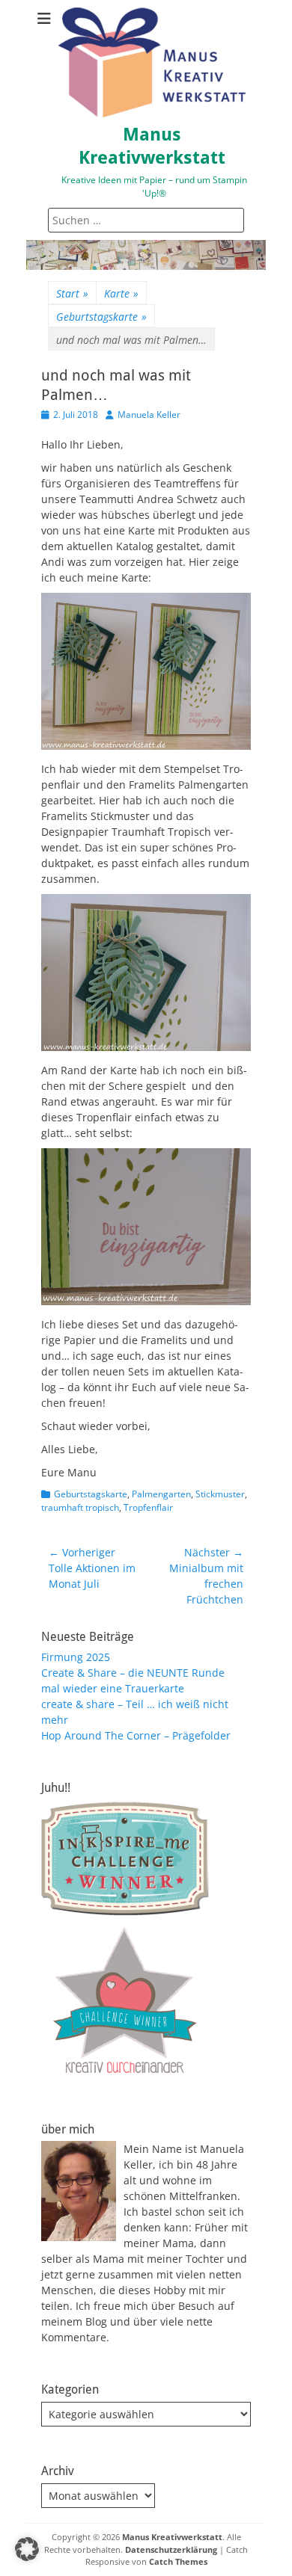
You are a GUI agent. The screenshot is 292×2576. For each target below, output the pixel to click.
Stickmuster (220, 1494)
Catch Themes (178, 2561)
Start (72, 293)
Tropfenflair (148, 1507)
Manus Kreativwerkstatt (172, 2537)
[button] (27, 2549)
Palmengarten (161, 1494)
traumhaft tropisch (80, 1507)
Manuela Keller (149, 415)
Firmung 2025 (76, 1657)
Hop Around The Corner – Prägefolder (136, 1735)
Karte (121, 293)
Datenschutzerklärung (171, 2549)
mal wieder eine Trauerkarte (113, 1688)
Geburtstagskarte (101, 317)
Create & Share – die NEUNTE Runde (133, 1673)
